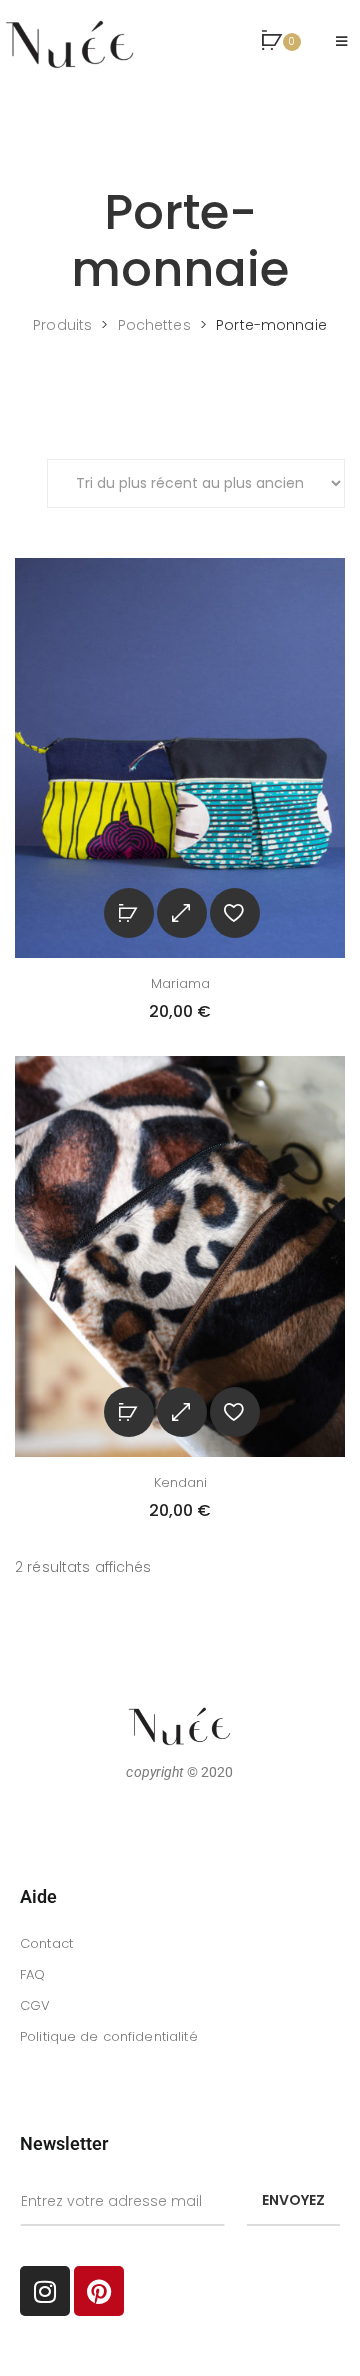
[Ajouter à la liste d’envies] (235, 913)
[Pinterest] (99, 2291)
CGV (35, 2005)
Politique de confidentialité (109, 2036)
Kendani (180, 1482)
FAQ (32, 1974)
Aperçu (182, 913)
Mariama (180, 983)
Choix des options (129, 913)
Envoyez (293, 2200)
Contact (46, 1943)
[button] (281, 41)
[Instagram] (45, 2291)
